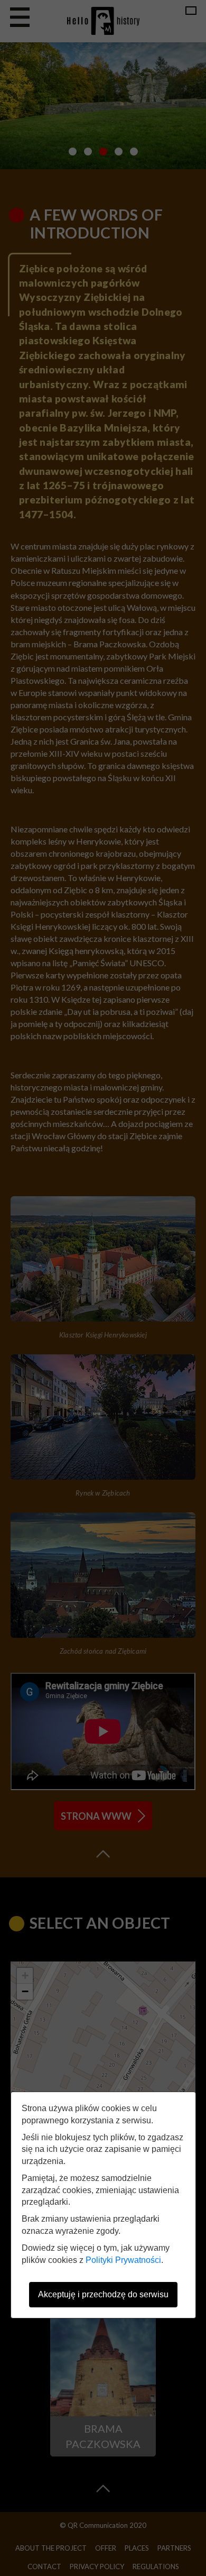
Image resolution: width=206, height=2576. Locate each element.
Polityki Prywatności (123, 2260)
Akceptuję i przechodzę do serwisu (103, 2294)
